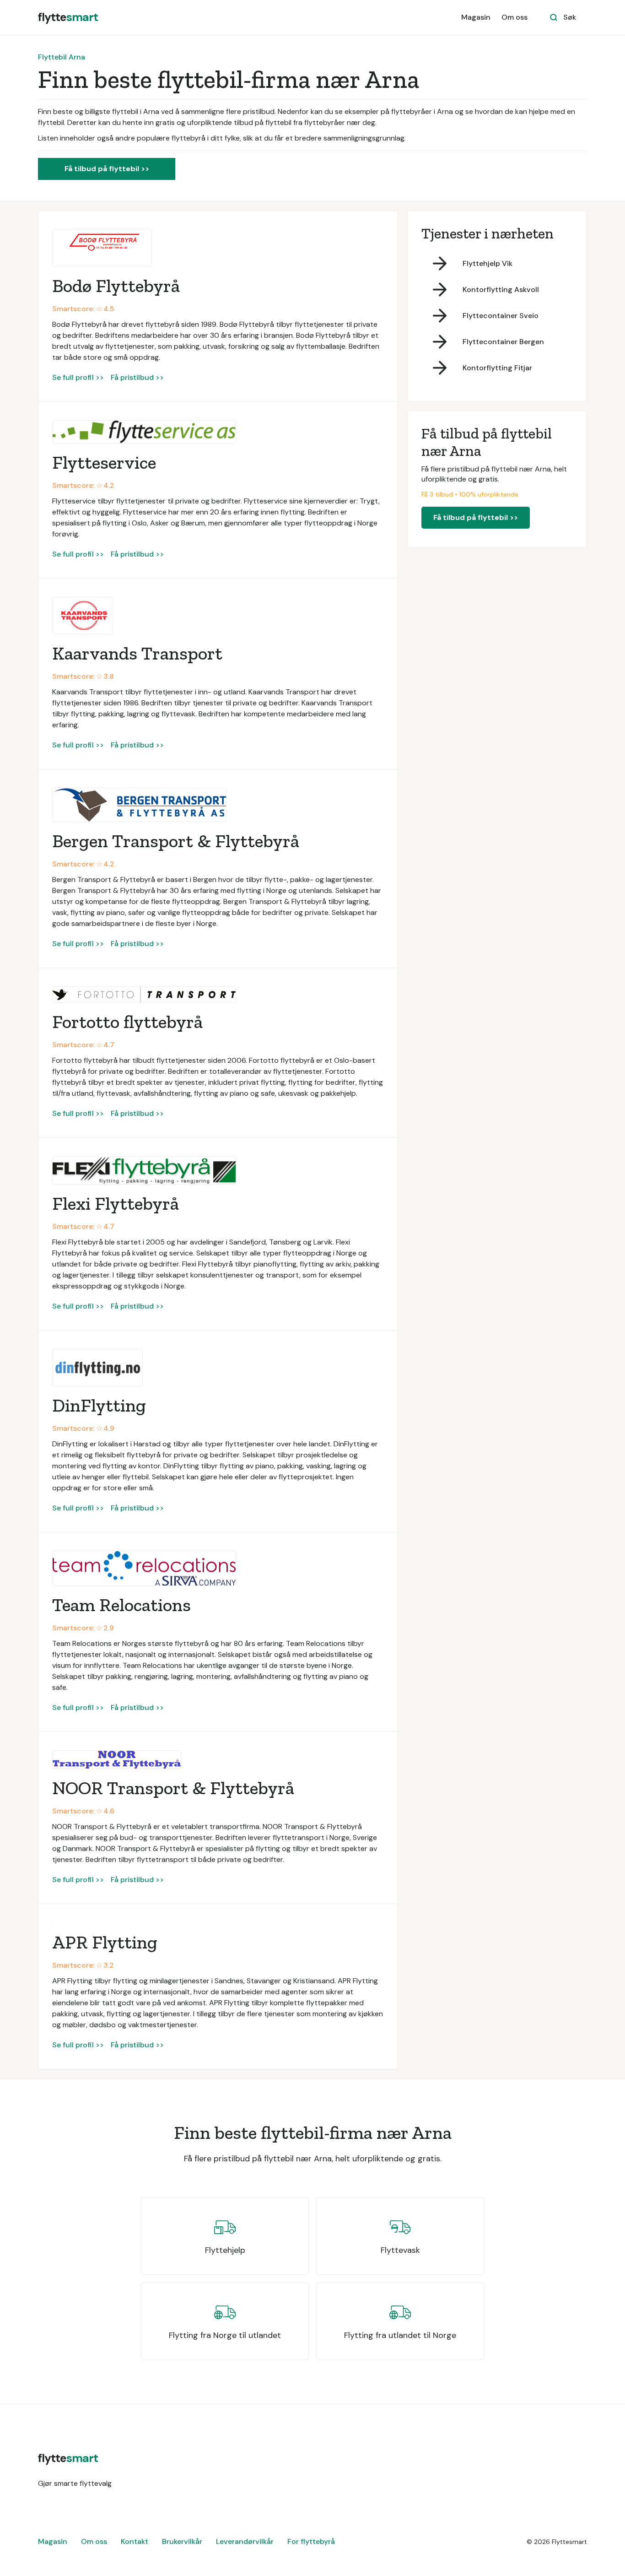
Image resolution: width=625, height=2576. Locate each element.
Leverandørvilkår (245, 2541)
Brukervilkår (182, 2541)
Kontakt (135, 2541)
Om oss (515, 17)
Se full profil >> (78, 377)
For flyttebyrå (311, 2541)
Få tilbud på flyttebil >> (107, 169)
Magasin (476, 17)
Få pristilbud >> (137, 377)
